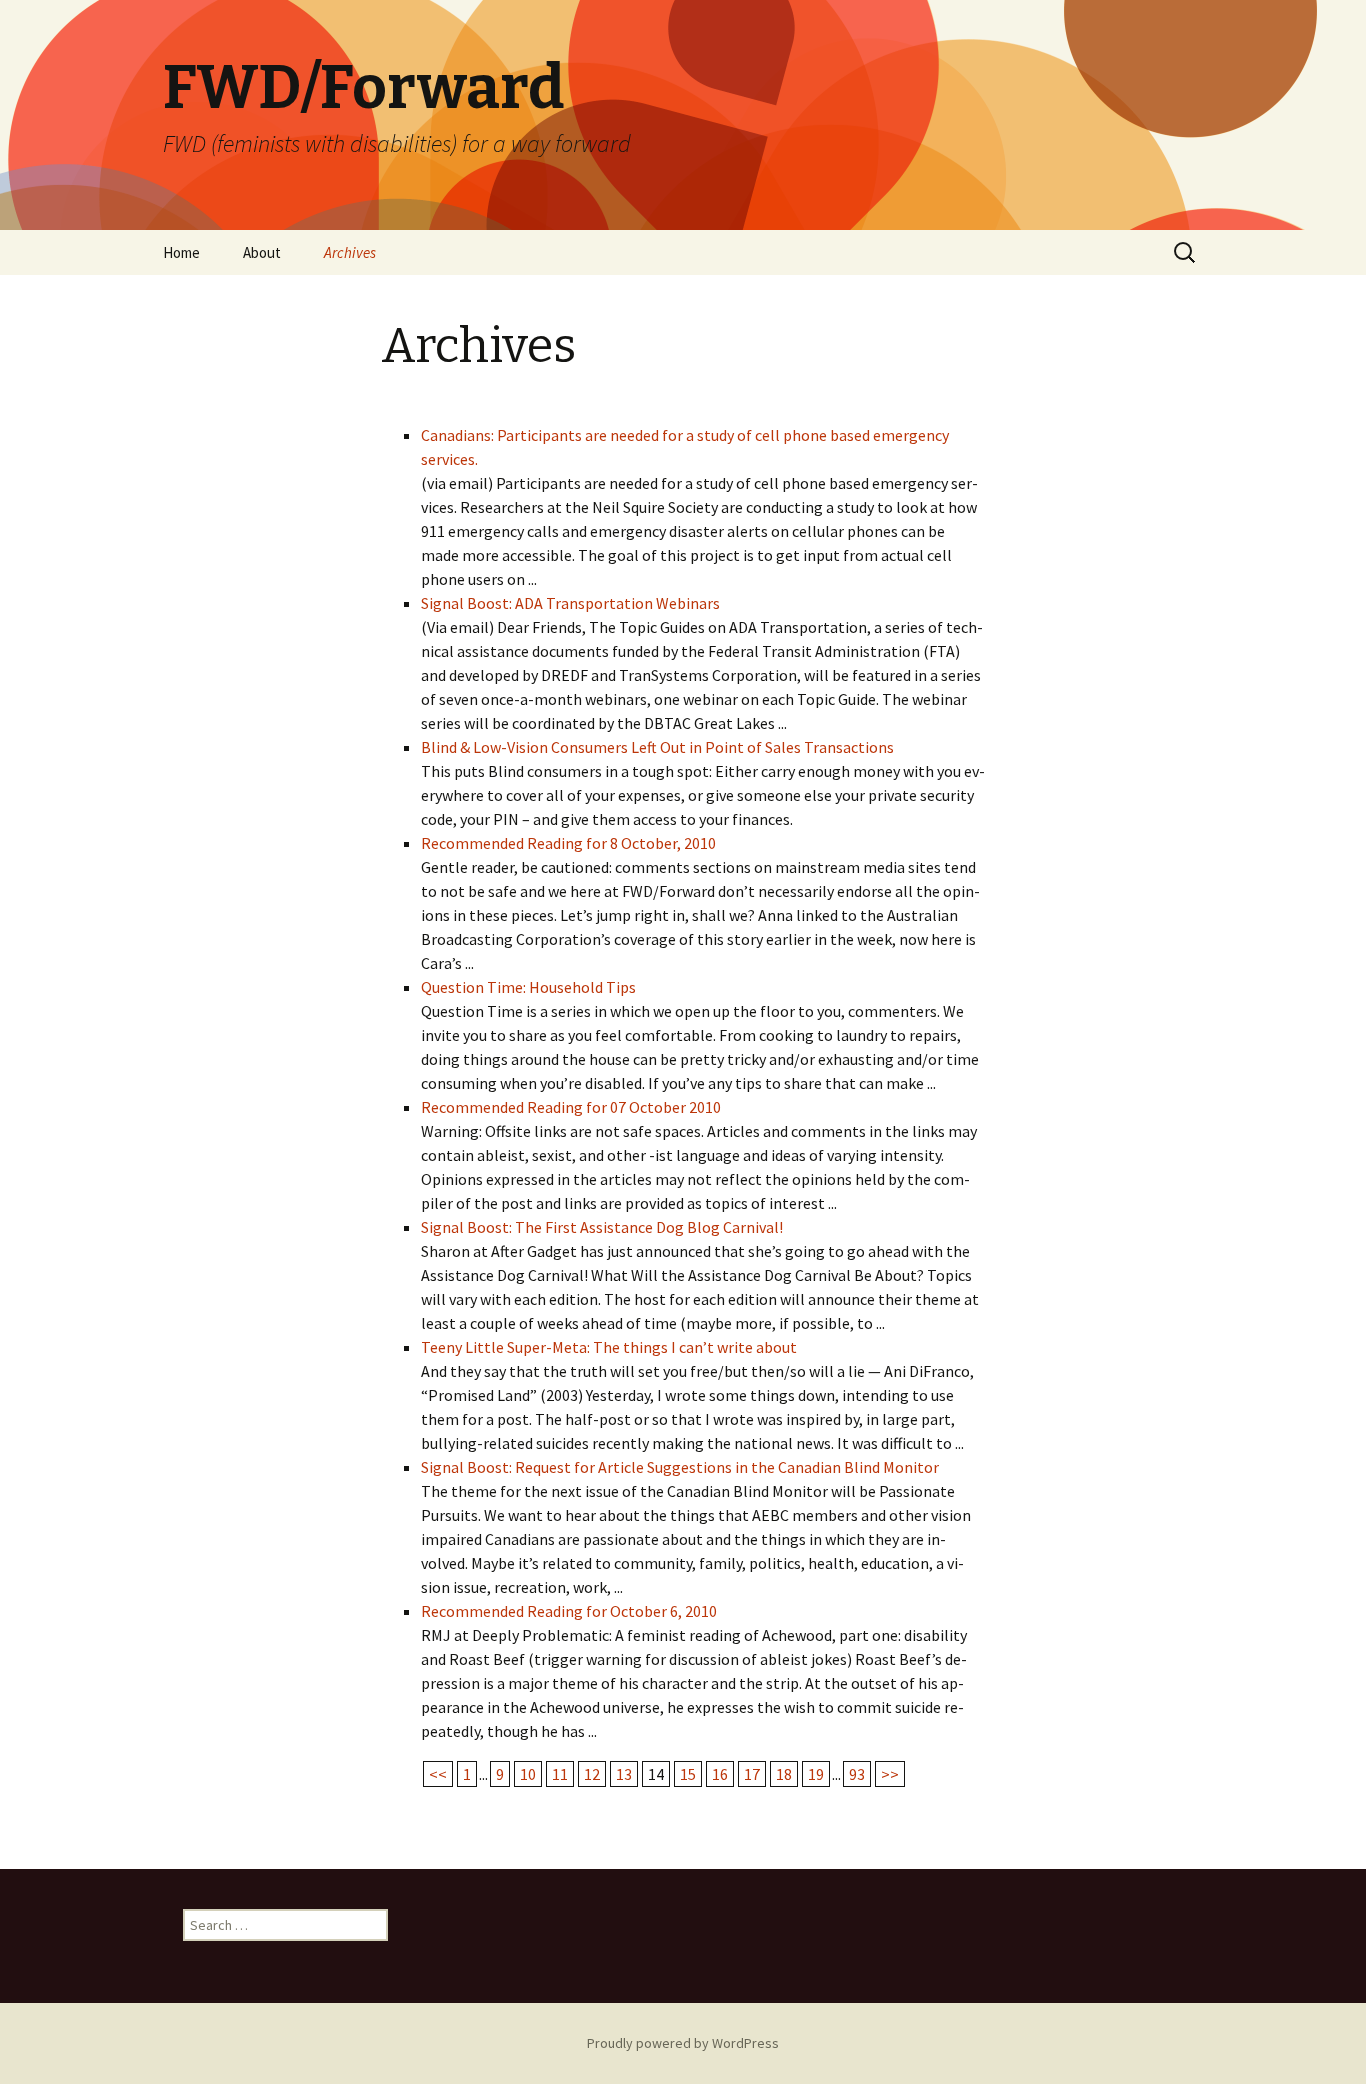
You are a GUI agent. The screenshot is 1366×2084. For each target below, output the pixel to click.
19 (816, 1774)
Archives (350, 252)
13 (624, 1774)
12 (592, 1774)
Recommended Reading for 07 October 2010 (571, 1107)
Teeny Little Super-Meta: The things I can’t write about (609, 1347)
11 (560, 1774)
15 (688, 1774)
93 (857, 1774)
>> (890, 1774)
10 (528, 1774)
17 (752, 1774)
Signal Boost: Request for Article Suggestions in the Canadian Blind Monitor (680, 1467)
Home (181, 252)
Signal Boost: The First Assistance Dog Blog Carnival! (602, 1227)
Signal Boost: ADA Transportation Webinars (570, 603)
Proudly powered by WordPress (683, 2043)
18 (784, 1774)
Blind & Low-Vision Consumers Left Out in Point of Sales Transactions (657, 747)
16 (720, 1774)
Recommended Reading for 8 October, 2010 (568, 843)
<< (438, 1774)
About (262, 252)
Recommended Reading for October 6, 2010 (569, 1611)
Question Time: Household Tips (528, 987)
